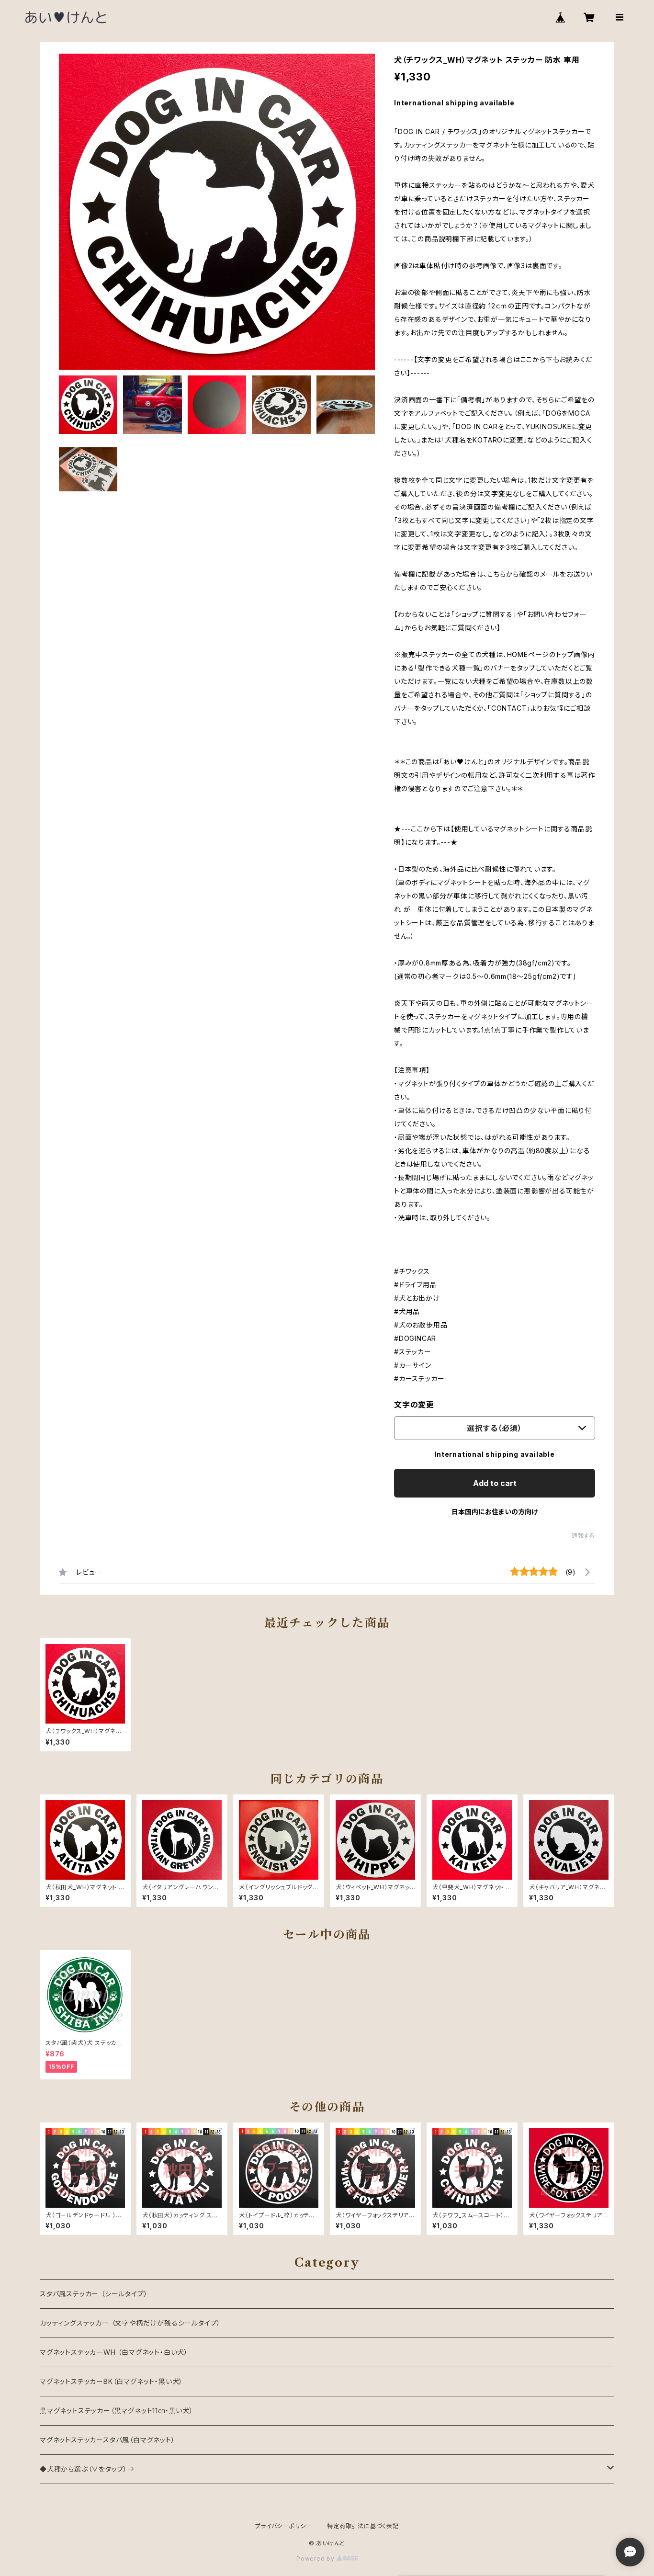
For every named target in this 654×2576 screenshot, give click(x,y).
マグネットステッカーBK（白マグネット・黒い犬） (111, 2381)
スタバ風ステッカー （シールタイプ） (94, 2294)
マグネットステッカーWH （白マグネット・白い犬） (114, 2352)
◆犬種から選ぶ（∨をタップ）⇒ (87, 2469)
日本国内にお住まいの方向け (495, 1512)
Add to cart (495, 1483)
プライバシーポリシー (283, 2526)
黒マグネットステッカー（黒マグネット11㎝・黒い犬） (117, 2411)
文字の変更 (414, 1405)
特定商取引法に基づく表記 (363, 2526)
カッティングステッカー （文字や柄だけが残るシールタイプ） (130, 2323)
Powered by (316, 2559)
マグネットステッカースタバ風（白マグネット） (107, 2440)
